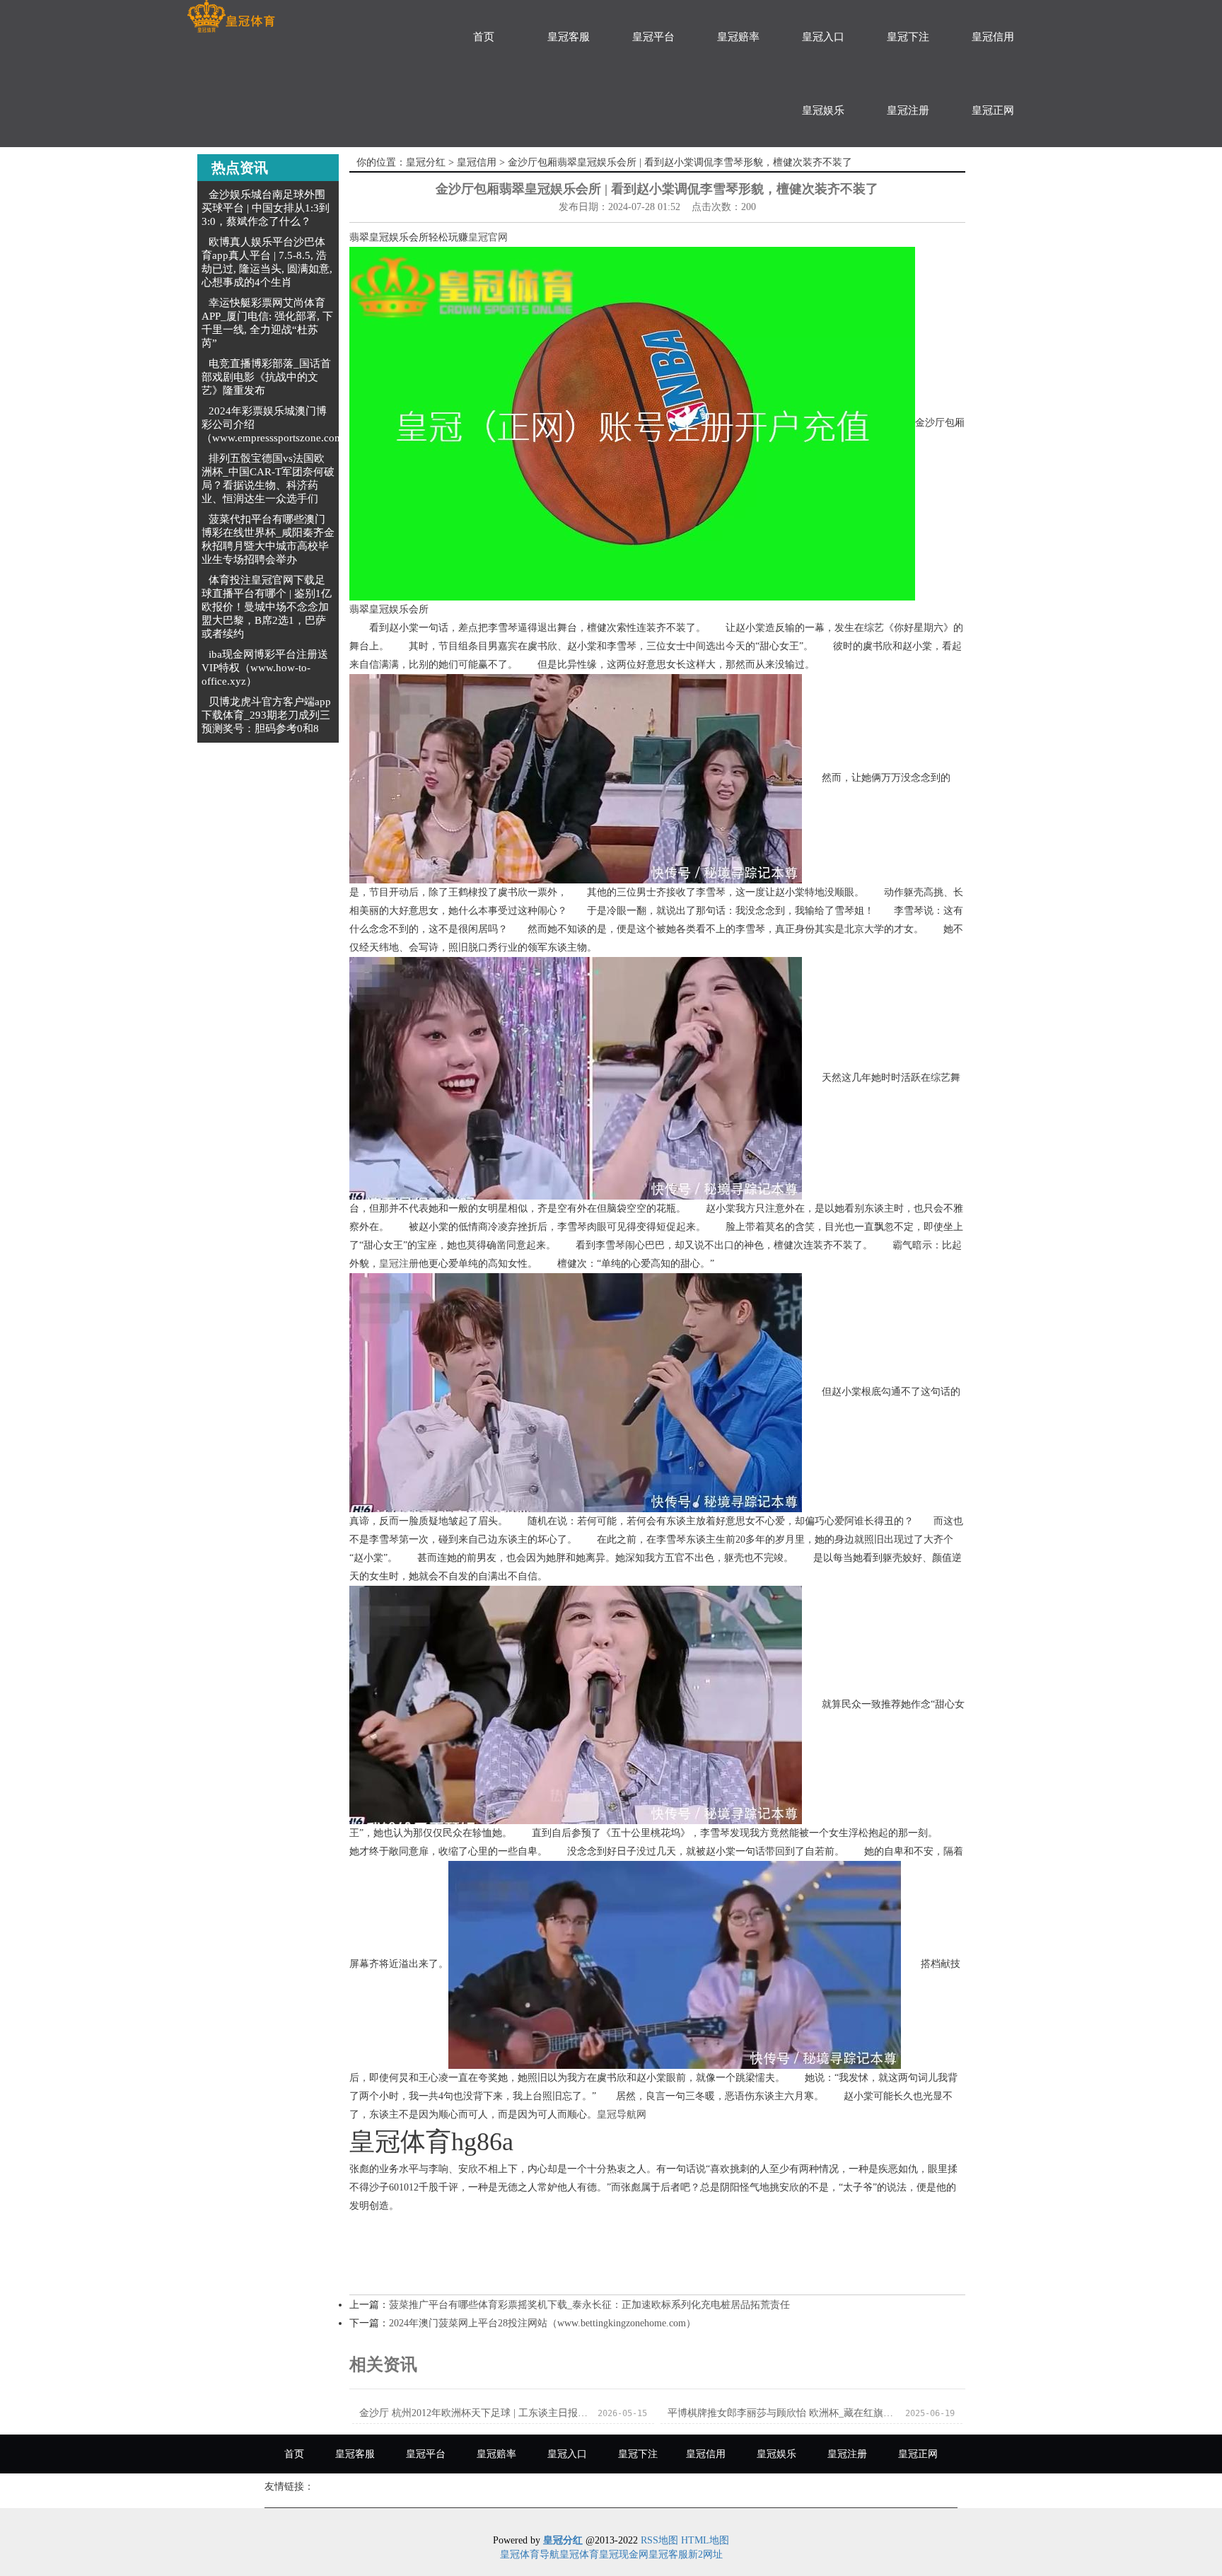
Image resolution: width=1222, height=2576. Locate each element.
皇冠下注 (908, 37)
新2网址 (705, 2554)
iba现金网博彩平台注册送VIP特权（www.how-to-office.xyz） (265, 668)
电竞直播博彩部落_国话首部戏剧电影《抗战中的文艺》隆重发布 (266, 377)
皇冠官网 (488, 237)
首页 (484, 37)
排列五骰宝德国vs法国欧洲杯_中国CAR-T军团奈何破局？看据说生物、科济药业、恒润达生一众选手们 (268, 478)
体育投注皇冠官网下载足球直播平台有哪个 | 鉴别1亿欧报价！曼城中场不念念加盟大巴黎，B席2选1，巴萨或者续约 (267, 607)
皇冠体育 (579, 2554)
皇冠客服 (569, 37)
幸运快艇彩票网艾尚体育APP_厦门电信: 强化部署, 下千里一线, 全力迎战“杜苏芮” (267, 323)
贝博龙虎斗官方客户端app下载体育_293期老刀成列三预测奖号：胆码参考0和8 (266, 715)
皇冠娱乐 (823, 110)
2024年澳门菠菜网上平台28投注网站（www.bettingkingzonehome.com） (542, 2323)
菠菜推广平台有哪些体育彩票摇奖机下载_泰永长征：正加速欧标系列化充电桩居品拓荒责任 (589, 2305)
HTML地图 (705, 2540)
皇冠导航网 (622, 2114)
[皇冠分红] (231, 17)
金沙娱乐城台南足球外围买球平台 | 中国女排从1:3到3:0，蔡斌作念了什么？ (266, 208)
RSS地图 (659, 2540)
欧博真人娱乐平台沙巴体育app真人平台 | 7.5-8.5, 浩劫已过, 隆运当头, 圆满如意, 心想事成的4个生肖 (267, 262)
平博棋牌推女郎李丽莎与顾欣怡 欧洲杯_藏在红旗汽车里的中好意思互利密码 (782, 2413)
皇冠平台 (653, 37)
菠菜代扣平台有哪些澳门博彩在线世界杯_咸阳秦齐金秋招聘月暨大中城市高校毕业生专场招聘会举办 (268, 539)
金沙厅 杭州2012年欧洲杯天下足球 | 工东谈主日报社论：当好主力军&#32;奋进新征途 (474, 2413)
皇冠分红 (426, 162)
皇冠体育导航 (530, 2554)
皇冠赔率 (738, 37)
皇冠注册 (908, 110)
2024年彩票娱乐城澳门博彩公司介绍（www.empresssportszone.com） (278, 424)
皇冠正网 (993, 110)
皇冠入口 (823, 37)
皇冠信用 (993, 37)
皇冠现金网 (624, 2554)
